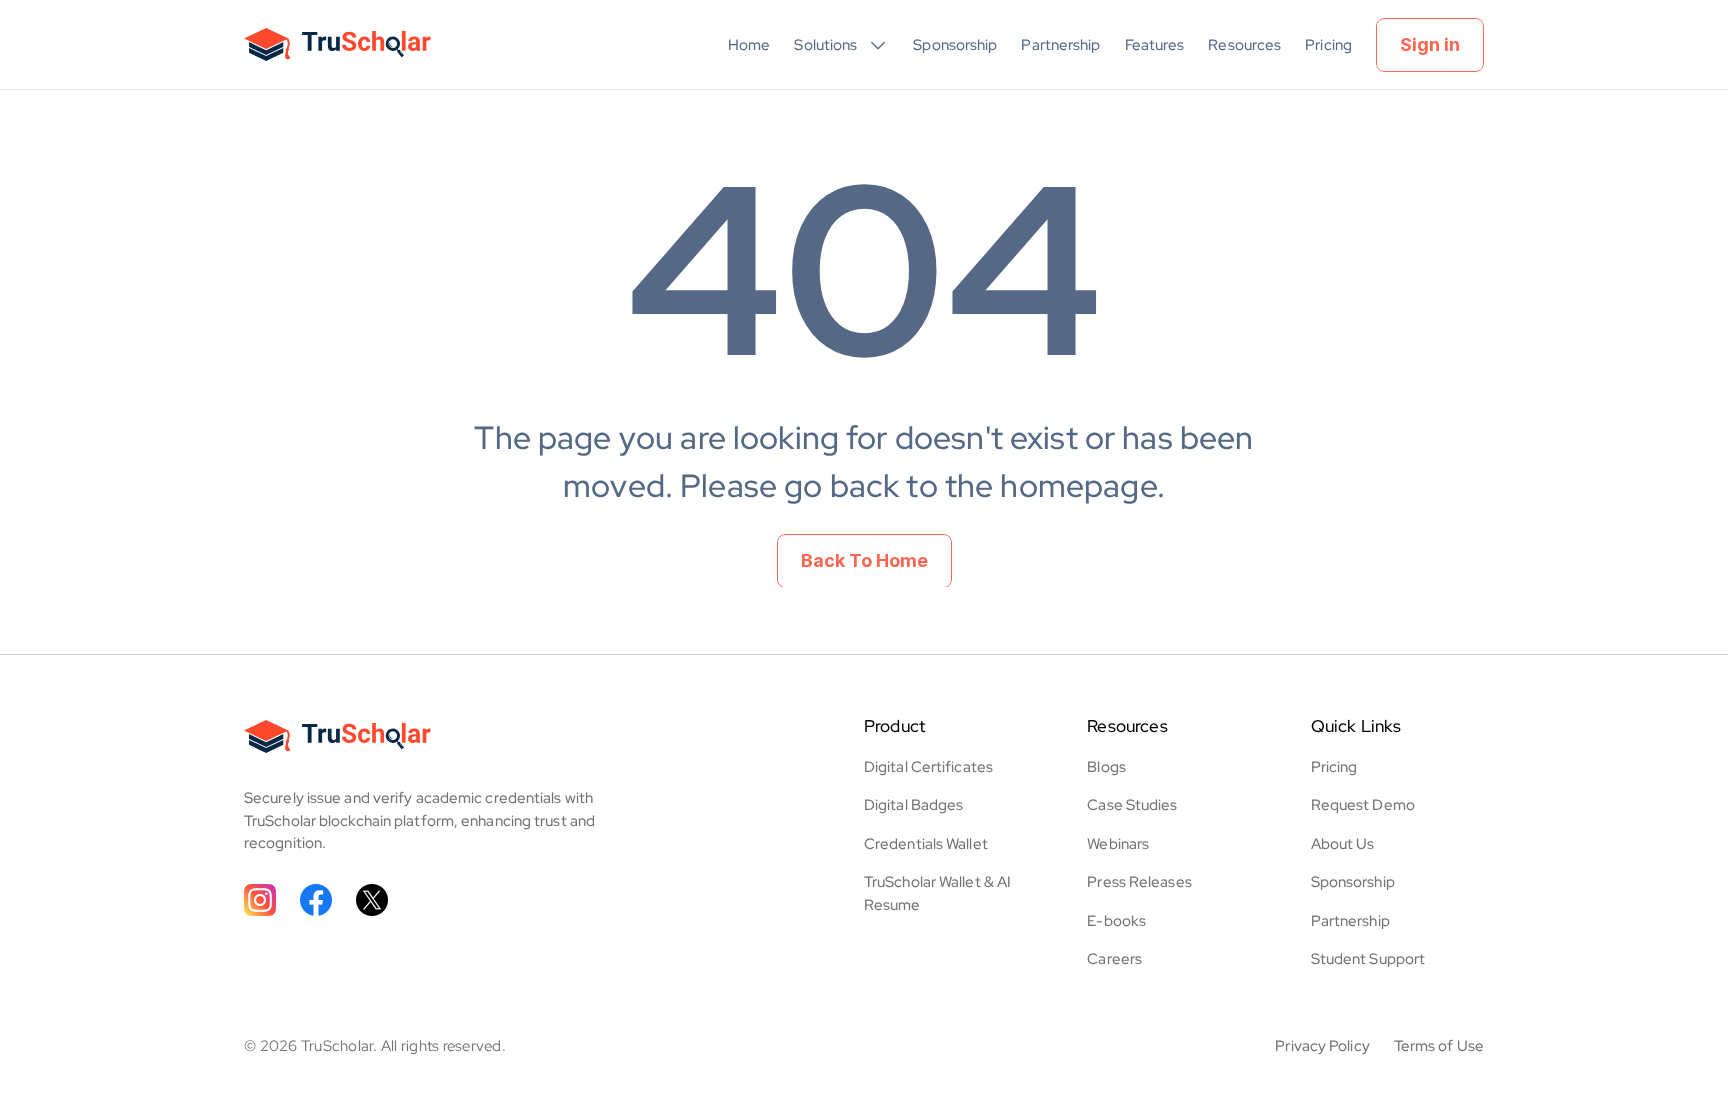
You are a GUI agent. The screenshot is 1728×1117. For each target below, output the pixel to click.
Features (1155, 45)
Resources (1244, 45)
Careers (1114, 959)
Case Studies (1132, 805)
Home (749, 45)
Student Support (1368, 959)
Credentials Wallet (926, 844)
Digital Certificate (925, 767)
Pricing (1328, 45)
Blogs (1106, 767)
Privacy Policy (1322, 1046)
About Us (1343, 844)
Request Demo (1363, 805)
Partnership (1060, 45)
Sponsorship (955, 45)
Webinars (1118, 844)
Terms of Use (1439, 1046)
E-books (1116, 921)
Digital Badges (913, 805)
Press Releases (1139, 882)
